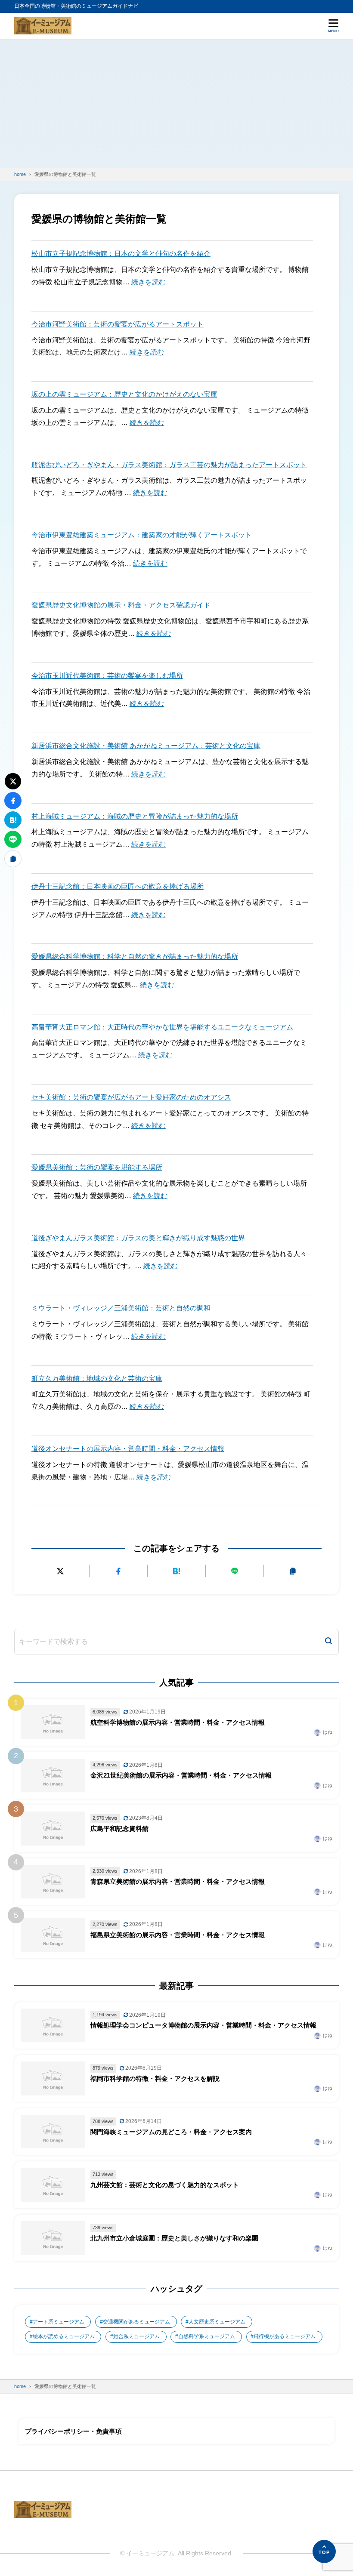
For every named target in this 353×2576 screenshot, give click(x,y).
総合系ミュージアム (136, 2336)
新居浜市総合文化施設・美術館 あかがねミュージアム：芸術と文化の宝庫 (146, 746)
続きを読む (149, 282)
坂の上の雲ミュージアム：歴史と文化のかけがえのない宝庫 (124, 394)
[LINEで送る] (235, 1571)
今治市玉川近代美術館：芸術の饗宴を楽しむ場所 (107, 676)
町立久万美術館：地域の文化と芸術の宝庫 (97, 1379)
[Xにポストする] (60, 1571)
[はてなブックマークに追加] (176, 1571)
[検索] (328, 1642)
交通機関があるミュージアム (136, 2322)
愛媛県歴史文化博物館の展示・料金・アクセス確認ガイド (121, 605)
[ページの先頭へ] (324, 2551)
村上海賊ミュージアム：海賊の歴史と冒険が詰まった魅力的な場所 (135, 816)
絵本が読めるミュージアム (64, 2336)
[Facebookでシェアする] (118, 1571)
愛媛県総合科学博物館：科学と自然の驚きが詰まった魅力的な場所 (135, 957)
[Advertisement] (176, 103)
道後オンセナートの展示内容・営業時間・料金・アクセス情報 (128, 1449)
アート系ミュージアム (59, 2322)
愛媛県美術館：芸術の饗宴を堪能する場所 (97, 1167)
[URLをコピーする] (293, 1571)
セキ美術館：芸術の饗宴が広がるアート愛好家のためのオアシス (131, 1097)
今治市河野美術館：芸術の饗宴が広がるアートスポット (118, 324)
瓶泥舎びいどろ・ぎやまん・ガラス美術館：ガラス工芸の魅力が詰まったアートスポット (169, 465)
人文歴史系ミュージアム (217, 2322)
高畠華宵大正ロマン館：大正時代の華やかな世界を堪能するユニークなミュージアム (162, 1027)
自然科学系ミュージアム (207, 2336)
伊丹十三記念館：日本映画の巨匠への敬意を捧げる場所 (118, 886)
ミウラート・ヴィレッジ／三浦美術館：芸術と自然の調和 (121, 1308)
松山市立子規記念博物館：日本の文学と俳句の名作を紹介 (121, 254)
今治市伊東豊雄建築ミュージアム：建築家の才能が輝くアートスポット (142, 535)
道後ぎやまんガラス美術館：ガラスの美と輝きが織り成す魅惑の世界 (138, 1238)
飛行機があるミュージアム (285, 2336)
